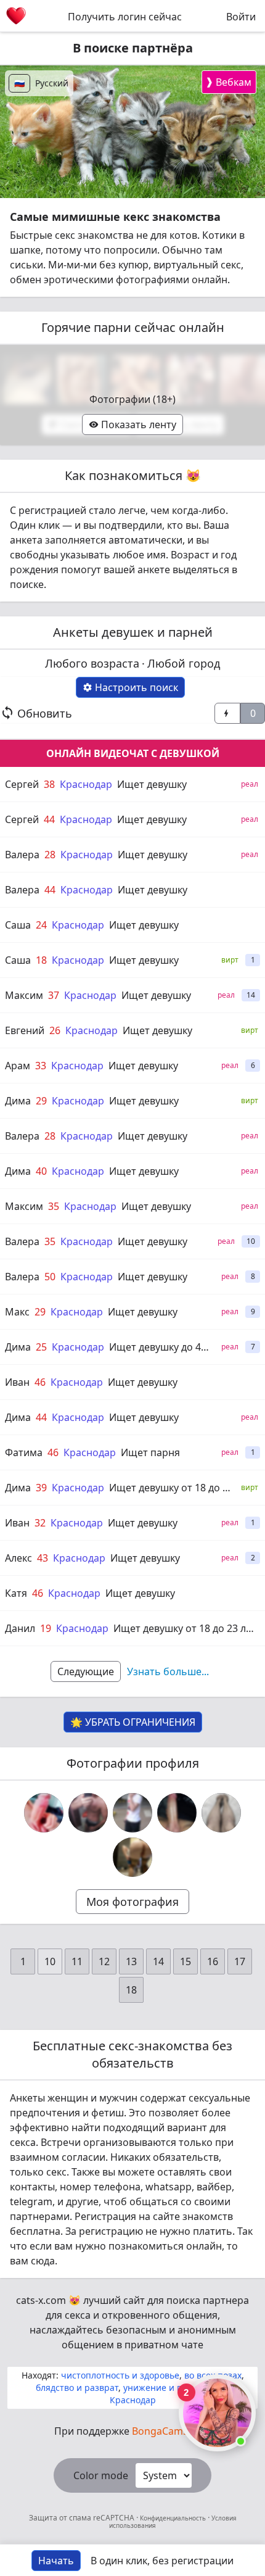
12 (104, 1961)
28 (50, 855)
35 (54, 1206)
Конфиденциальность (173, 2518)
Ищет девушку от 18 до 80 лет (181, 1488)
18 (41, 960)
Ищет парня (150, 1452)
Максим (24, 995)
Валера (22, 855)
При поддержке (132, 2431)
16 (213, 1961)
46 (40, 1382)
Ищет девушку (152, 784)
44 (49, 819)
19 (46, 1628)
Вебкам (228, 82)
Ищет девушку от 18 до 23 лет (185, 1628)
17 (240, 1961)
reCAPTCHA (115, 2518)
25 (41, 1347)
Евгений (25, 1030)
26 (55, 1030)
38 (49, 784)
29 (41, 1101)
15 (185, 1961)
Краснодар (86, 784)
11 (77, 1961)
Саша (18, 925)
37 (54, 995)
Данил (20, 1628)
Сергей (22, 784)
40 (41, 1171)
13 (131, 1961)
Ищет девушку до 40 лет (167, 1347)
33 (41, 1066)
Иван (17, 1382)
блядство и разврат (77, 2388)
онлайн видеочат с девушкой (133, 753)
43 (43, 1558)
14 (158, 1961)
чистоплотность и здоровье (120, 2375)
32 (40, 1523)
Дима (18, 1101)
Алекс (18, 1558)
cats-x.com (41, 2300)
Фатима (24, 1452)
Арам (18, 1066)
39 (41, 1488)
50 (50, 1277)
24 (41, 925)
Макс (17, 1312)
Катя (16, 1593)
